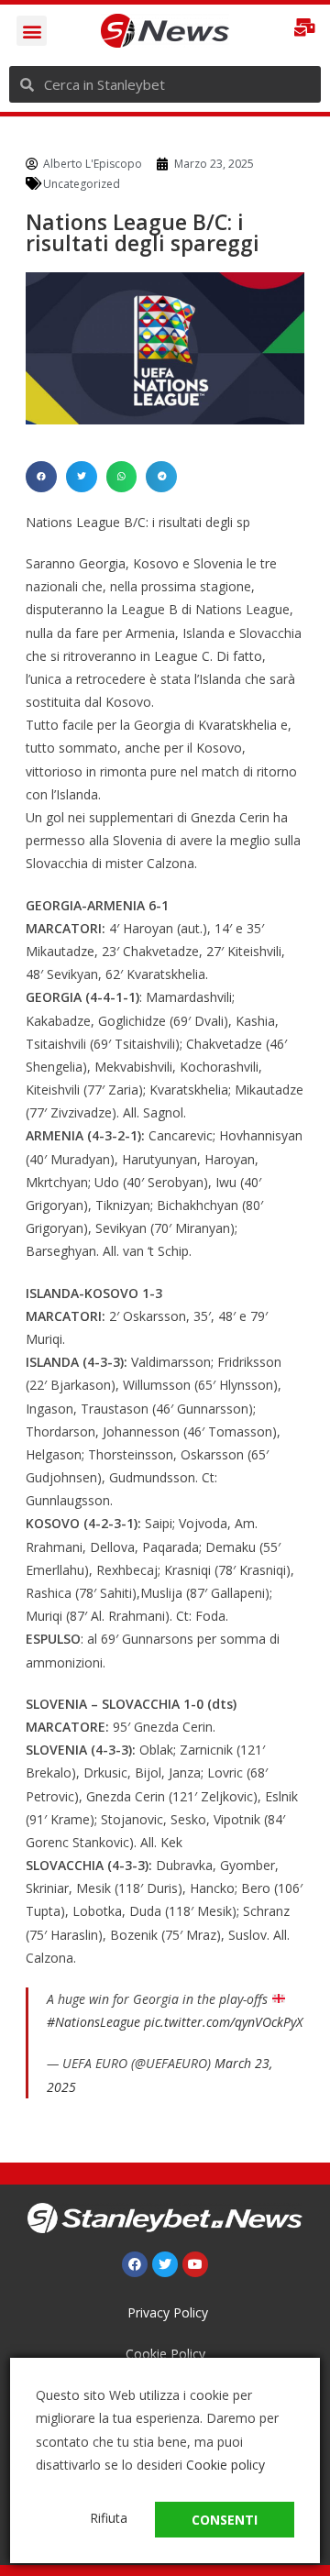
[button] (32, 31)
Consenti (225, 2520)
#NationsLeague (93, 2022)
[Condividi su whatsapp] (122, 477)
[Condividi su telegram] (161, 477)
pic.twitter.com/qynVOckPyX (223, 2022)
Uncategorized (82, 184)
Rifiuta (109, 2518)
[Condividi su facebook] (41, 477)
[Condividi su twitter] (82, 477)
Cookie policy (225, 2465)
